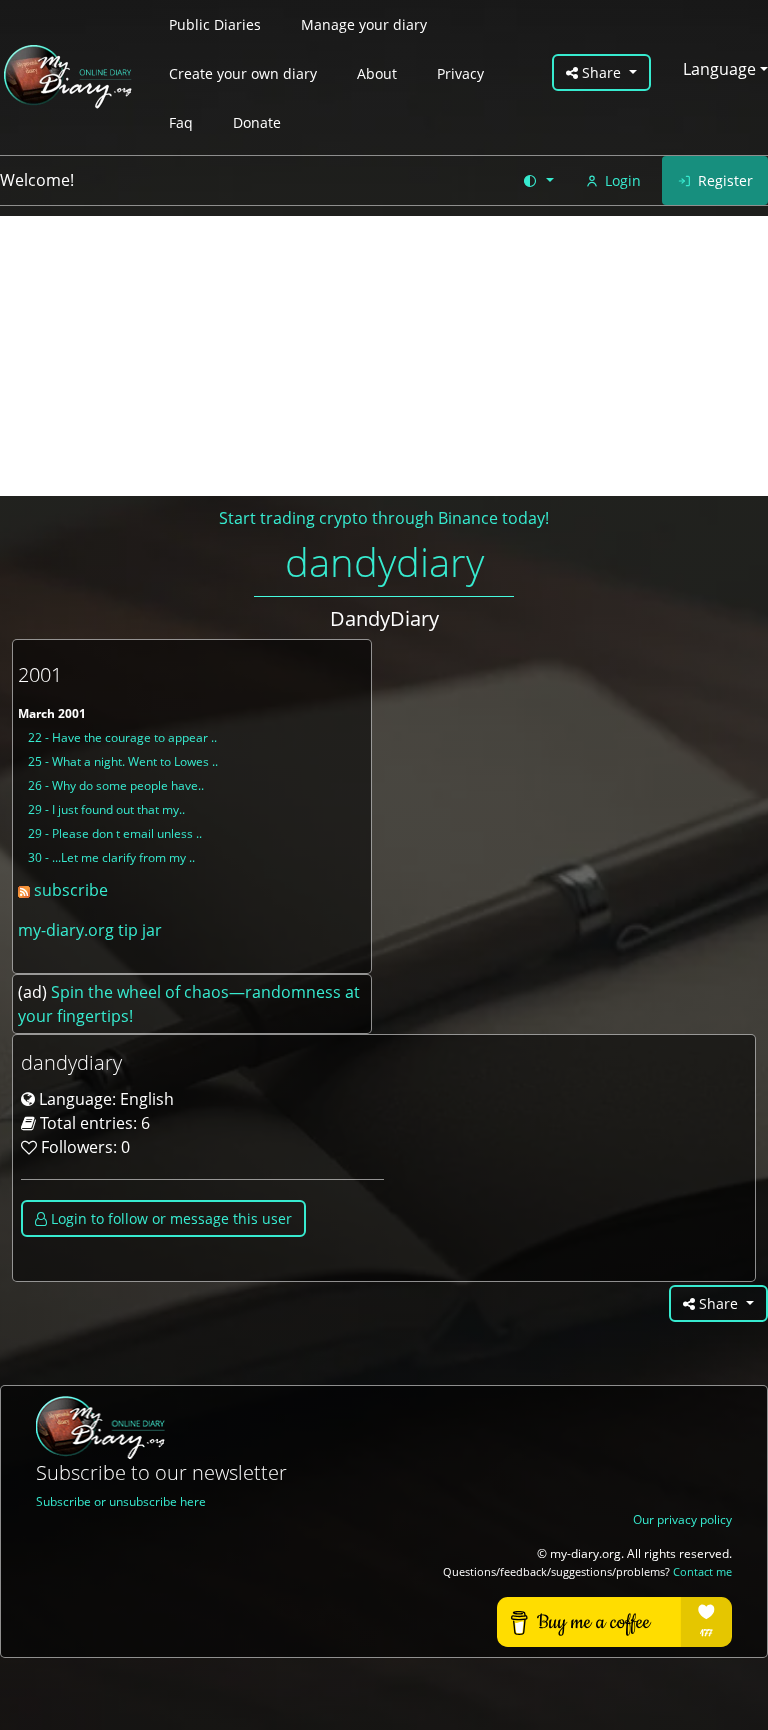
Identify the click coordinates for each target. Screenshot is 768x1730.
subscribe (69, 890)
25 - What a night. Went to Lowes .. (123, 761)
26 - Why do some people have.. (116, 785)
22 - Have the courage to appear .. (122, 737)
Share (601, 72)
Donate (257, 122)
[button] (537, 180)
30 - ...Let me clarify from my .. (111, 857)
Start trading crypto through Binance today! (384, 518)
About (377, 73)
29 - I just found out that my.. (106, 809)
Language (719, 69)
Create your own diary (243, 73)
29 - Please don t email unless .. (115, 833)
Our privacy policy (682, 1519)
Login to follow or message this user (169, 1218)
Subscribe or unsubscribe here (121, 1501)
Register (725, 180)
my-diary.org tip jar (90, 930)
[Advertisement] (384, 356)
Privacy (460, 73)
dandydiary (384, 561)
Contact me (702, 1572)
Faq (181, 122)
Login (623, 180)
